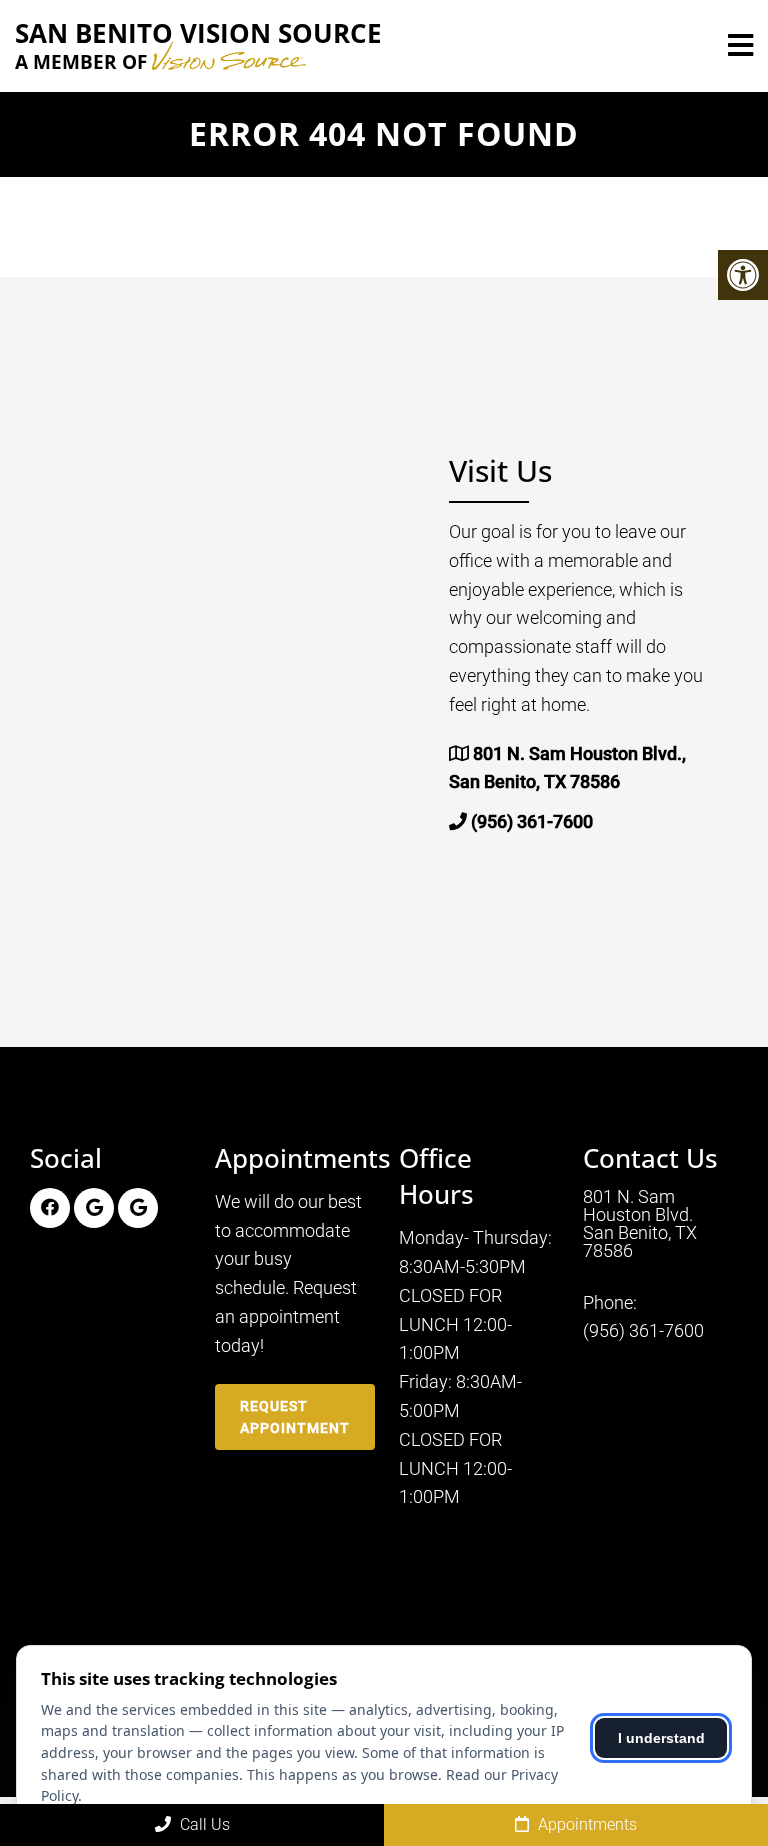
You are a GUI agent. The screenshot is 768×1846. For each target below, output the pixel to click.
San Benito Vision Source (198, 46)
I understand (661, 1738)
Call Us (203, 1824)
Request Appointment (295, 1417)
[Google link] (94, 1208)
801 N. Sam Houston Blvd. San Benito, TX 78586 (640, 1224)
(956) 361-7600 (532, 821)
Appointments (585, 1824)
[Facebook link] (50, 1208)
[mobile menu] (740, 46)
